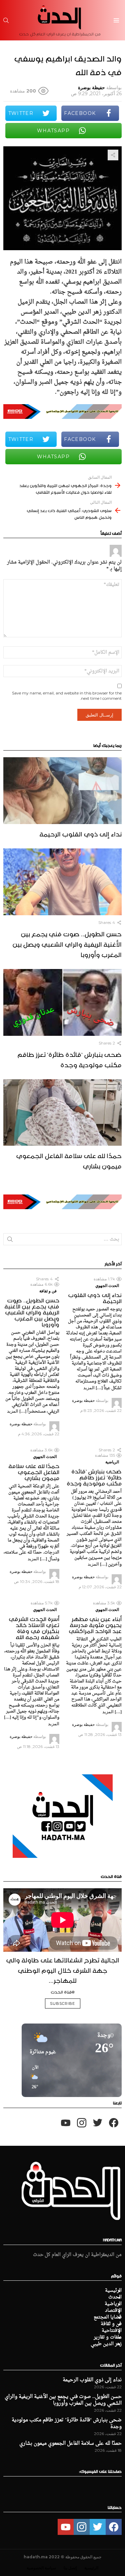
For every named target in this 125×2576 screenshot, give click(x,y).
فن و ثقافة (48, 1291)
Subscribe (63, 2003)
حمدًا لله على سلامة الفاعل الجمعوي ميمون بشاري (69, 1160)
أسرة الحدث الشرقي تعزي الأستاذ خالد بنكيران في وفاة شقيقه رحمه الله (34, 1627)
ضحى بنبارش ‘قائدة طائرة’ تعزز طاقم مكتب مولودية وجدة (69, 1059)
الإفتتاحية (112, 2331)
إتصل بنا (70, 2568)
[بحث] (6, 20)
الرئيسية (113, 2291)
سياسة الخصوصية (41, 2568)
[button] (33, 2078)
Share (113, 155)
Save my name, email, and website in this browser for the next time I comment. (67, 696)
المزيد (89, 1388)
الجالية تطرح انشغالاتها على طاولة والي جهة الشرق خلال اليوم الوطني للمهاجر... (63, 1969)
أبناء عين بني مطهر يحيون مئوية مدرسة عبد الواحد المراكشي (95, 1624)
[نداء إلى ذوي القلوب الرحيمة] (62, 791)
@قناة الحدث (63, 1991)
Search (10, 1241)
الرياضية (112, 1462)
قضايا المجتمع (108, 2317)
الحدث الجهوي (107, 1285)
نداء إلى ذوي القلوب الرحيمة (80, 833)
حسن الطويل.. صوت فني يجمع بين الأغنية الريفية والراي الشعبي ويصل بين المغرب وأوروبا (67, 943)
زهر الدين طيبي (106, 2344)
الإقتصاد (113, 2311)
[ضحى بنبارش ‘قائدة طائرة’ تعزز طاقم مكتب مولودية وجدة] (62, 1002)
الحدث (115, 2297)
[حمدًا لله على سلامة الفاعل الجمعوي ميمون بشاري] (62, 1113)
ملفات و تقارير (108, 2338)
